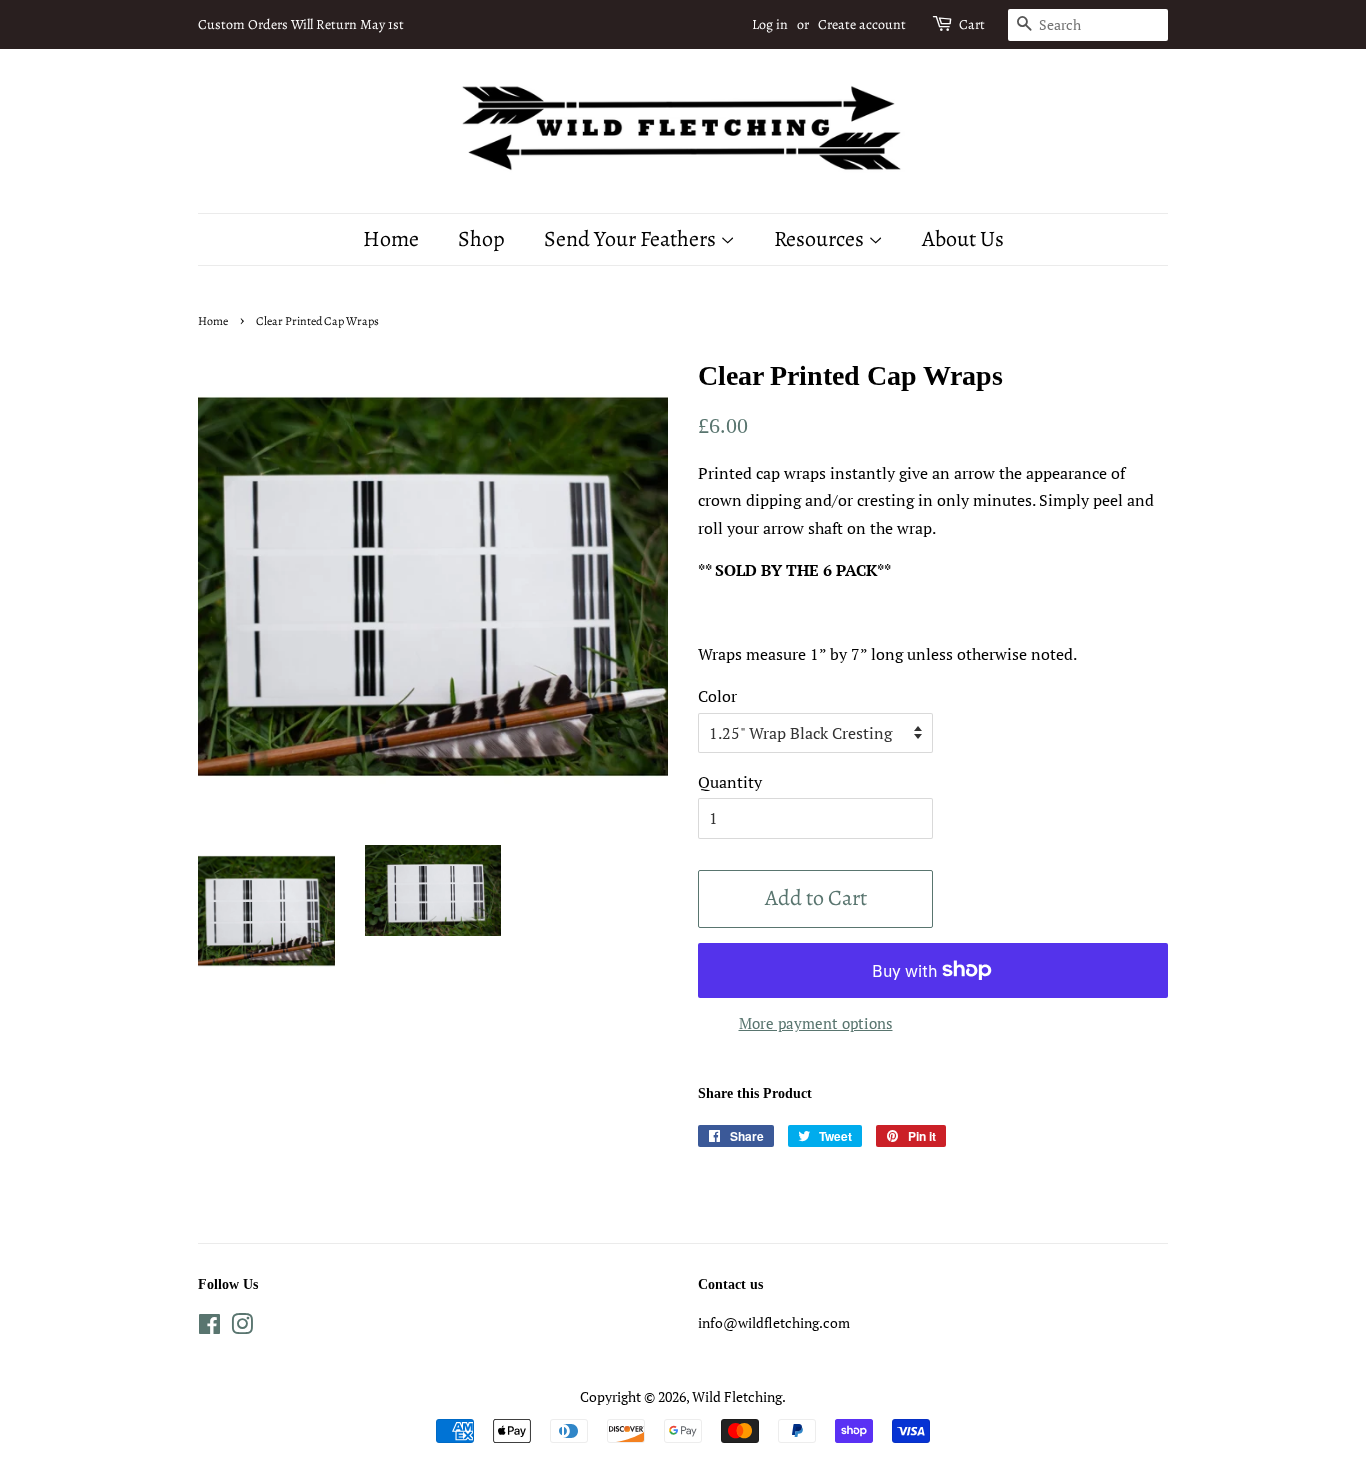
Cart (972, 24)
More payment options (816, 1023)
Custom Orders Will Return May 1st (301, 24)
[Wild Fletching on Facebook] (209, 1328)
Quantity (730, 782)
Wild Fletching (737, 1397)
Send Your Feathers (632, 239)
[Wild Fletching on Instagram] (242, 1328)
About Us (963, 239)
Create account (862, 24)
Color (717, 696)
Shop (481, 239)
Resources (821, 239)
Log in (770, 24)
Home (391, 239)
